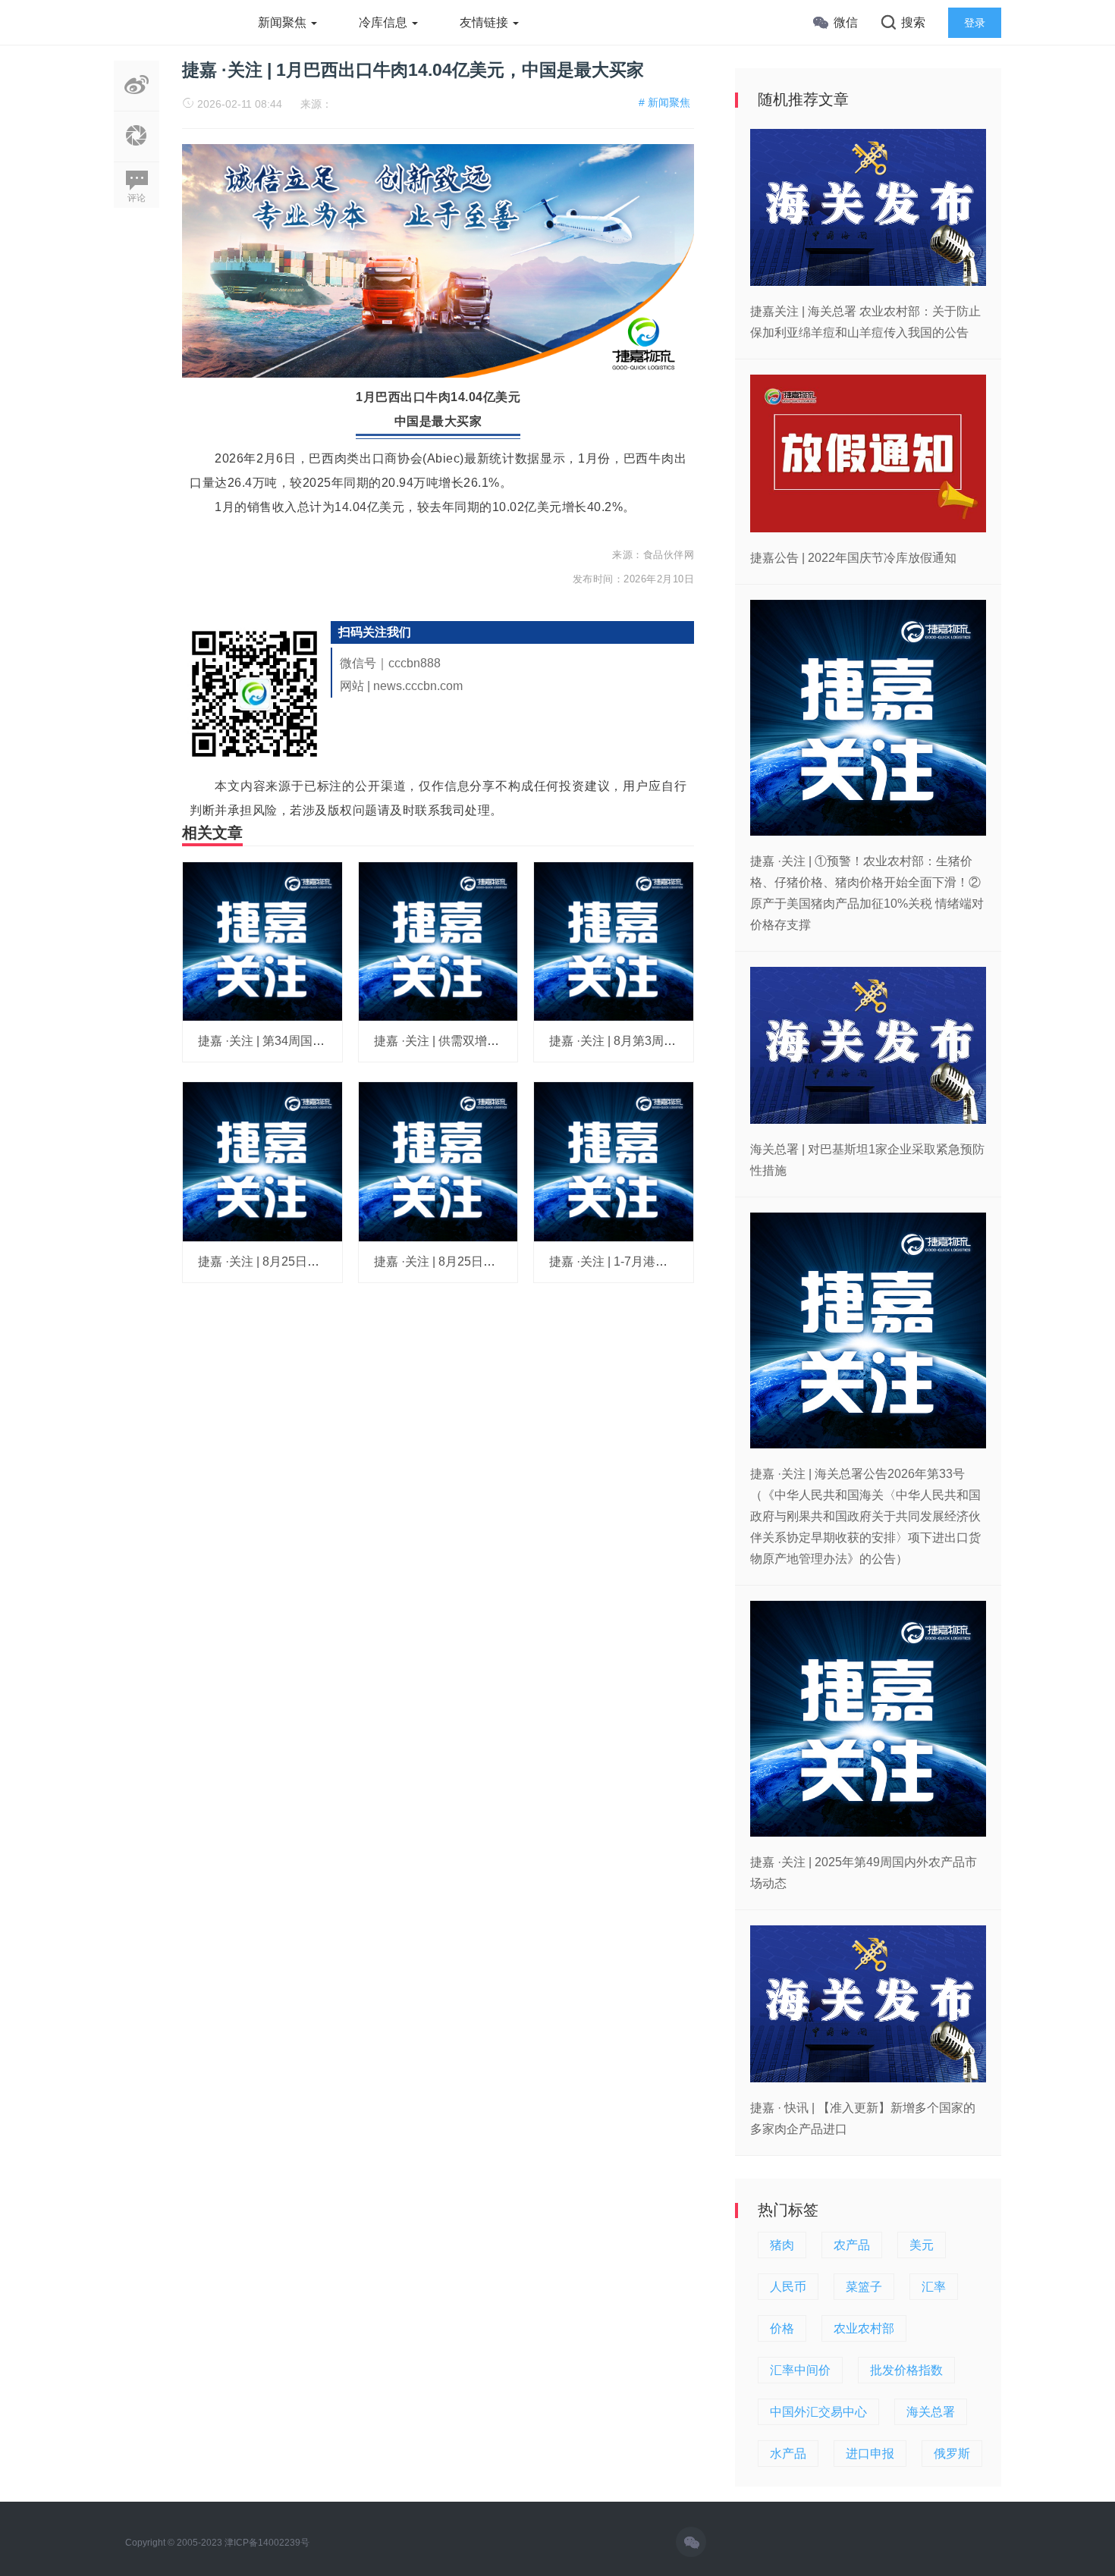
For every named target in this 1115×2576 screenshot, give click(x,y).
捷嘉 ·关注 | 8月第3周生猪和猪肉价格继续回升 (673, 1041)
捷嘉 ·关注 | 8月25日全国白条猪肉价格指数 (313, 1261)
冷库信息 (385, 22)
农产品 (852, 2245)
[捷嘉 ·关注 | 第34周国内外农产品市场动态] (262, 940)
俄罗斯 (952, 2454)
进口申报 (870, 2454)
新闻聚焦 (284, 22)
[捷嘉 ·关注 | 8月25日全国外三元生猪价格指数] (438, 1161)
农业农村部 (864, 2328)
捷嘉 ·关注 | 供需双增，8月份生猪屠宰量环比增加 (507, 1041)
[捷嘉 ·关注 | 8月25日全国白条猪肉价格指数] (262, 1161)
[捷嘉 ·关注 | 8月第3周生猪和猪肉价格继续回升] (614, 940)
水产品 (788, 2454)
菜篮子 (864, 2287)
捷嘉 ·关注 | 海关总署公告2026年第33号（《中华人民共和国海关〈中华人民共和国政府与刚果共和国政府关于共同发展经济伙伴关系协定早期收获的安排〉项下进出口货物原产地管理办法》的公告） (865, 1516)
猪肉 (782, 2245)
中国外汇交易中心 (818, 2412)
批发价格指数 (906, 2370)
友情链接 (485, 22)
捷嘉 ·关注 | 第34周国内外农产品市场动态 (310, 1041)
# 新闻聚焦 (664, 102)
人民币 (788, 2287)
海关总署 (931, 2412)
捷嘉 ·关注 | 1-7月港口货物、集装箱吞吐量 (663, 1261)
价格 (782, 2328)
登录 (975, 23)
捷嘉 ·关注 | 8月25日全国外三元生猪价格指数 (495, 1261)
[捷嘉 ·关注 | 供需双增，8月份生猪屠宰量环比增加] (438, 940)
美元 (922, 2245)
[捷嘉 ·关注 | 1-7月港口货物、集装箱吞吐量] (614, 1161)
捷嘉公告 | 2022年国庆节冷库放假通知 (853, 558)
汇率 (934, 2287)
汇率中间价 (800, 2370)
